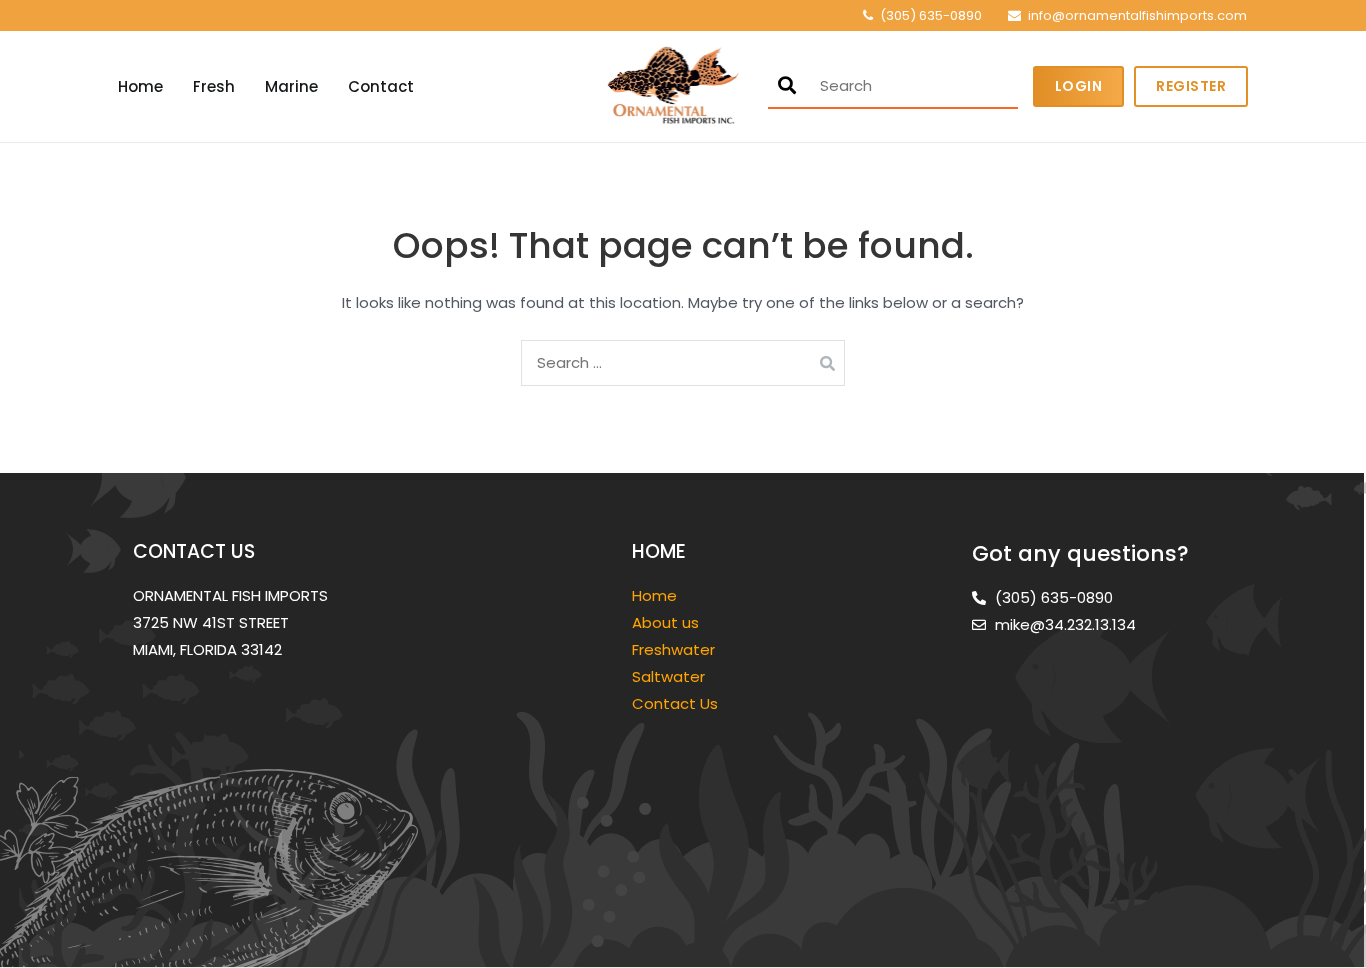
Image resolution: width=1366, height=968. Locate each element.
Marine (291, 86)
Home (140, 86)
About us (665, 622)
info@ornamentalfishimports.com (1137, 15)
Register (1191, 86)
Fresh (214, 86)
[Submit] (787, 85)
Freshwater (675, 649)
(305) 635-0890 (931, 15)
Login (1079, 86)
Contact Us (675, 703)
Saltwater (670, 676)
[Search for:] (683, 362)
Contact (381, 86)
